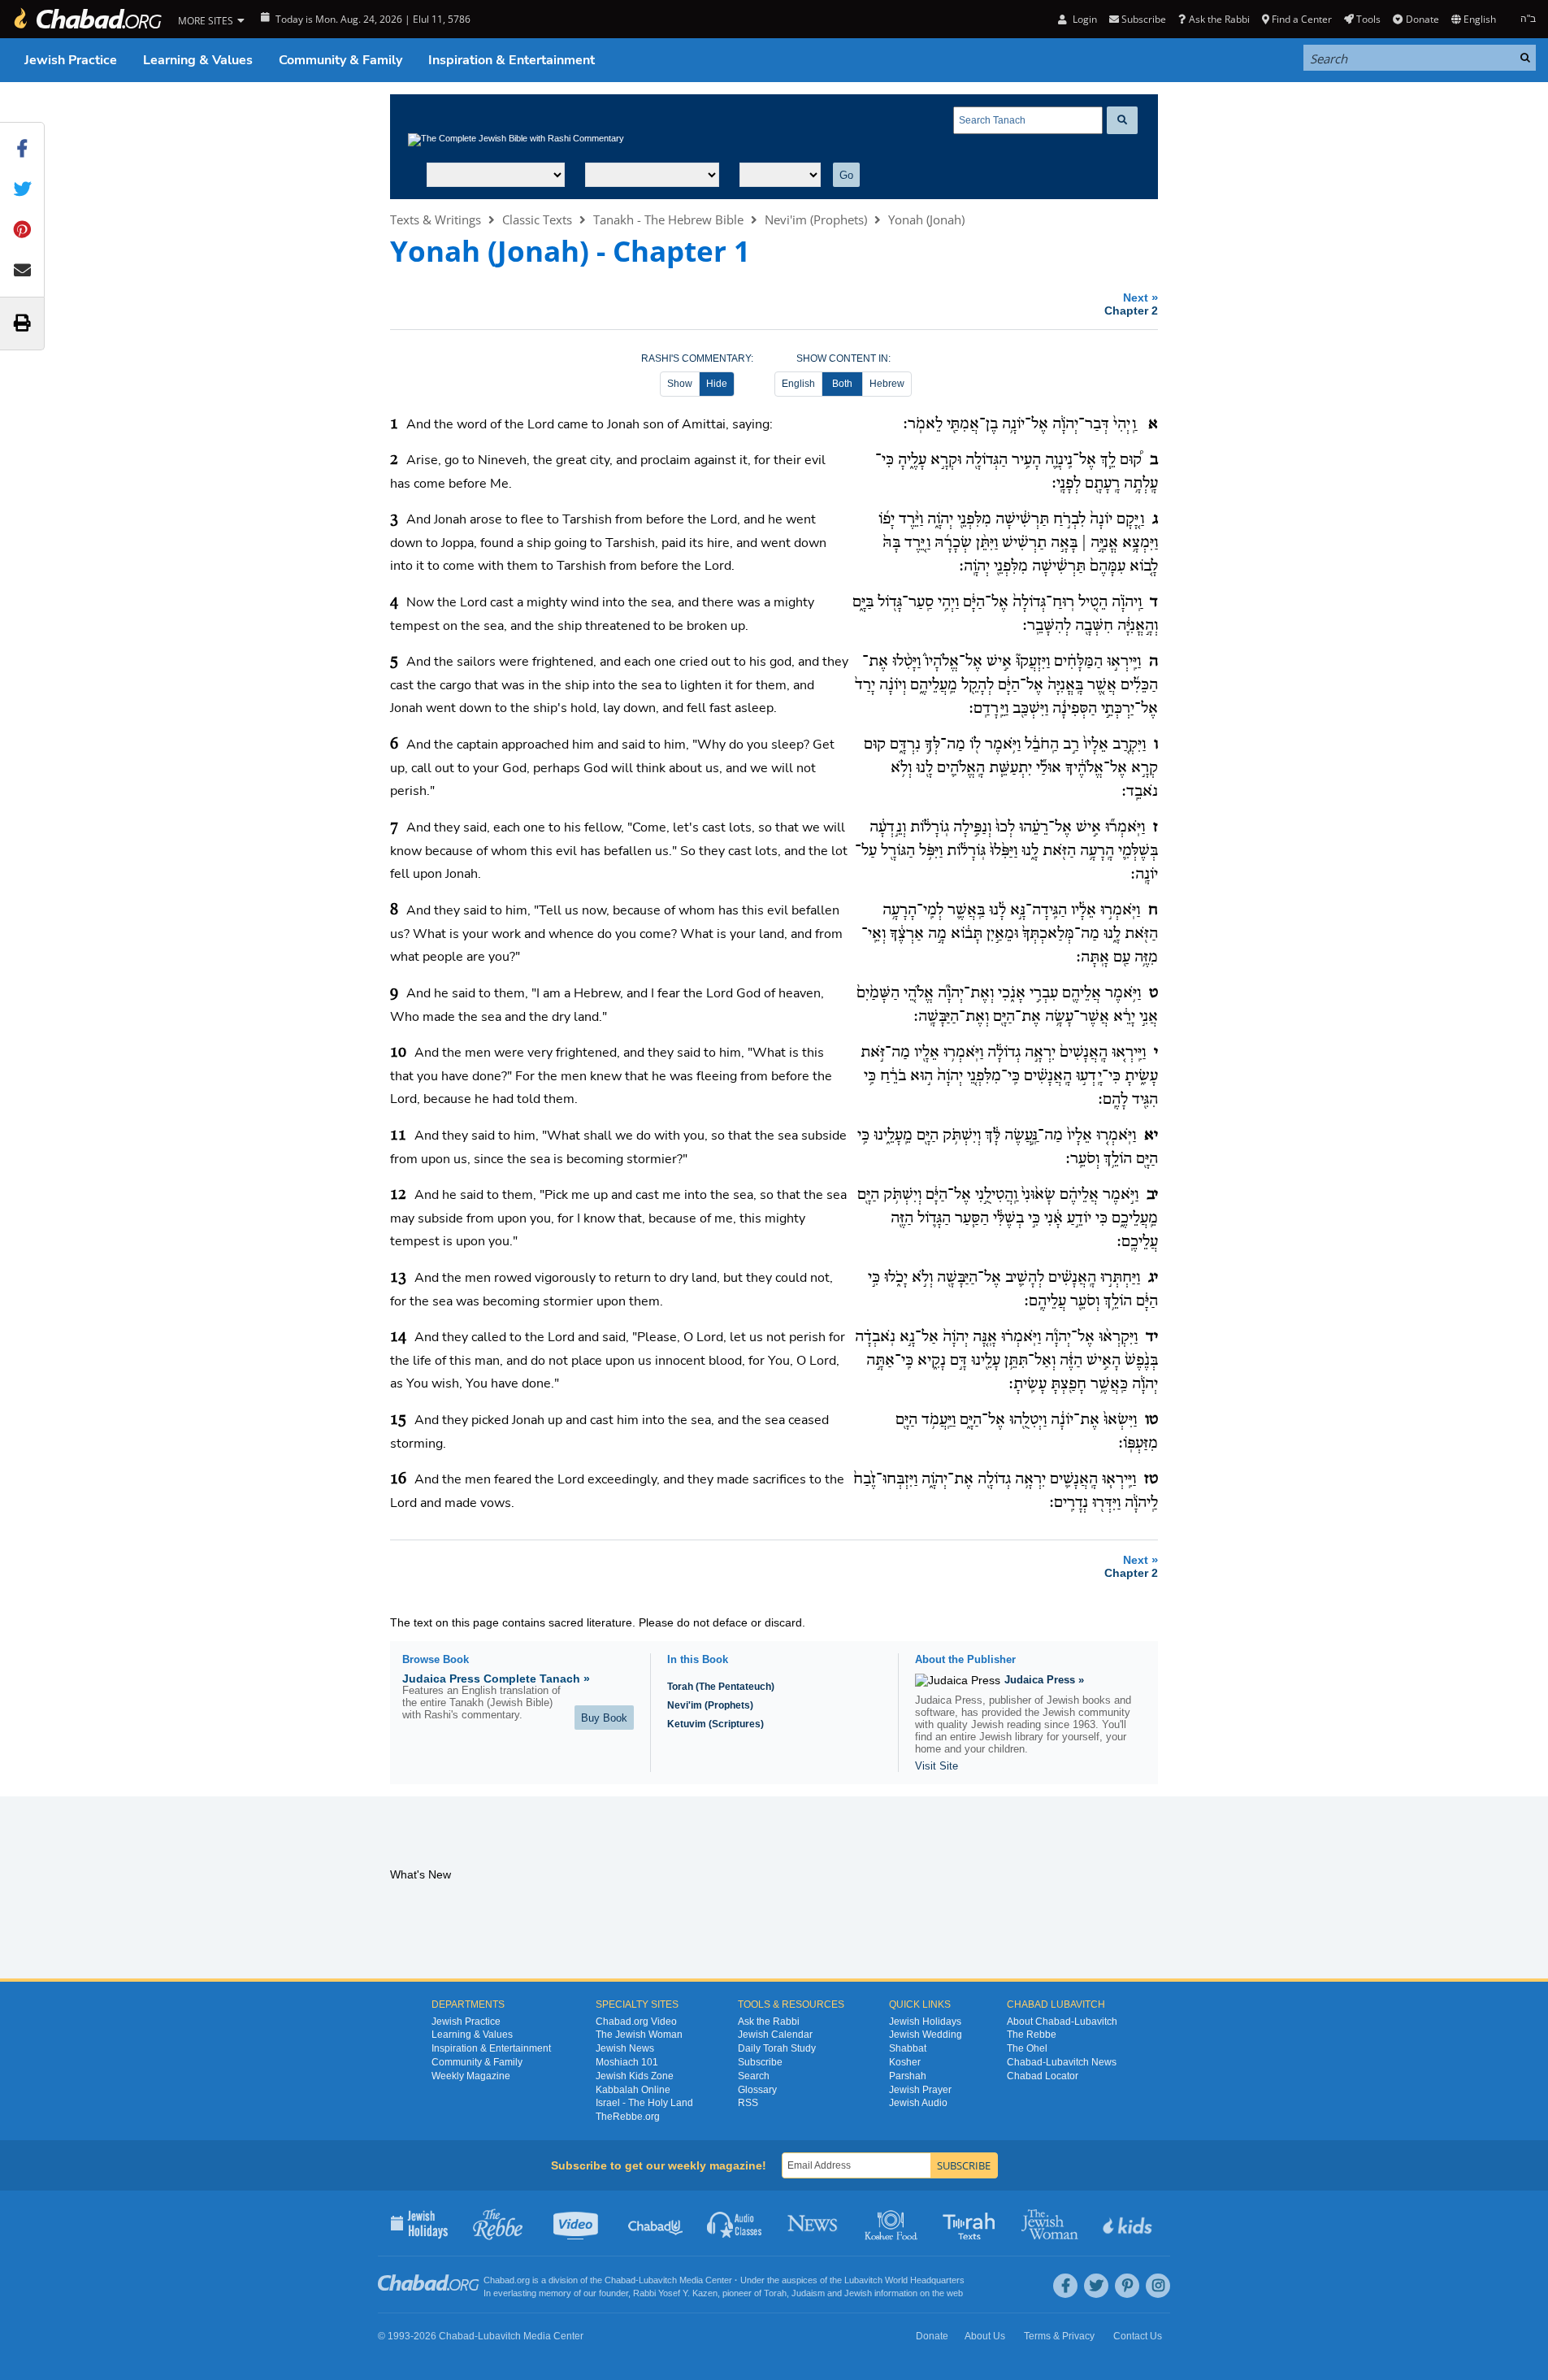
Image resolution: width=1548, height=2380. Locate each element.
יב (1152, 1195)
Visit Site (937, 1766)
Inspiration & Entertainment (512, 60)
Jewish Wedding (926, 2035)
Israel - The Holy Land (644, 2103)
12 (398, 1195)
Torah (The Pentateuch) (721, 1687)
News (814, 2223)
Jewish (858, 2293)
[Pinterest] (1127, 2286)
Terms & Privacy (1059, 2336)
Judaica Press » (1044, 1680)
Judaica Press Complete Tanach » (496, 1679)
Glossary (757, 2090)
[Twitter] (1096, 2286)
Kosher (905, 2062)
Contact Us (1138, 2336)
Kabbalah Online (633, 2090)
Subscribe (760, 2062)
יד (1152, 1337)
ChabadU (656, 2223)
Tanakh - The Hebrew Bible (668, 219)
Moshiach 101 (627, 2062)
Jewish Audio (918, 2103)
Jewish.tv (577, 2223)
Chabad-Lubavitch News (1062, 2062)
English (798, 384)
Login (1083, 19)
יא (1151, 1136)
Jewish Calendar (775, 2035)
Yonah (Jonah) (926, 219)
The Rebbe (1032, 2035)
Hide (717, 384)
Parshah (908, 2076)
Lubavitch (658, 2280)
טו (1151, 1420)
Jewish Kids (1129, 2223)
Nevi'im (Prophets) (816, 219)
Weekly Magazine (471, 2076)
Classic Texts (537, 219)
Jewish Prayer (920, 2090)
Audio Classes (735, 2223)
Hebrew (887, 384)
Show (680, 384)
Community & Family (340, 60)
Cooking (893, 2223)
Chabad (620, 2280)
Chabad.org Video (636, 2022)
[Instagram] (1158, 2286)
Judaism (808, 2293)
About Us (985, 2336)
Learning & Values (198, 60)
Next (1131, 304)
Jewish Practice (71, 60)
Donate (1422, 19)
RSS (748, 2103)
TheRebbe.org (628, 2117)
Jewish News (625, 2048)
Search (754, 2076)
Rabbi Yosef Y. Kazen (675, 2293)
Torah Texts (971, 2223)
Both (842, 384)
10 (398, 1053)
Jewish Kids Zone (635, 2076)
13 (398, 1278)
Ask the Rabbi (1219, 19)
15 (398, 1420)
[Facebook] (1065, 2286)
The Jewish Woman (639, 2035)
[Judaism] (87, 19)
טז (1151, 1479)
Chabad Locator (1043, 2076)
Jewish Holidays (925, 2022)
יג (1153, 1278)
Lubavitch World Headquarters (904, 2280)
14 (398, 1337)
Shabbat (908, 2048)
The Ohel (1027, 2048)
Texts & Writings (436, 219)
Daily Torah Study (777, 2048)
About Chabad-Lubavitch (1062, 2022)
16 (398, 1479)
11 (398, 1136)
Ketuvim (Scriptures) (715, 1724)
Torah (775, 2293)
